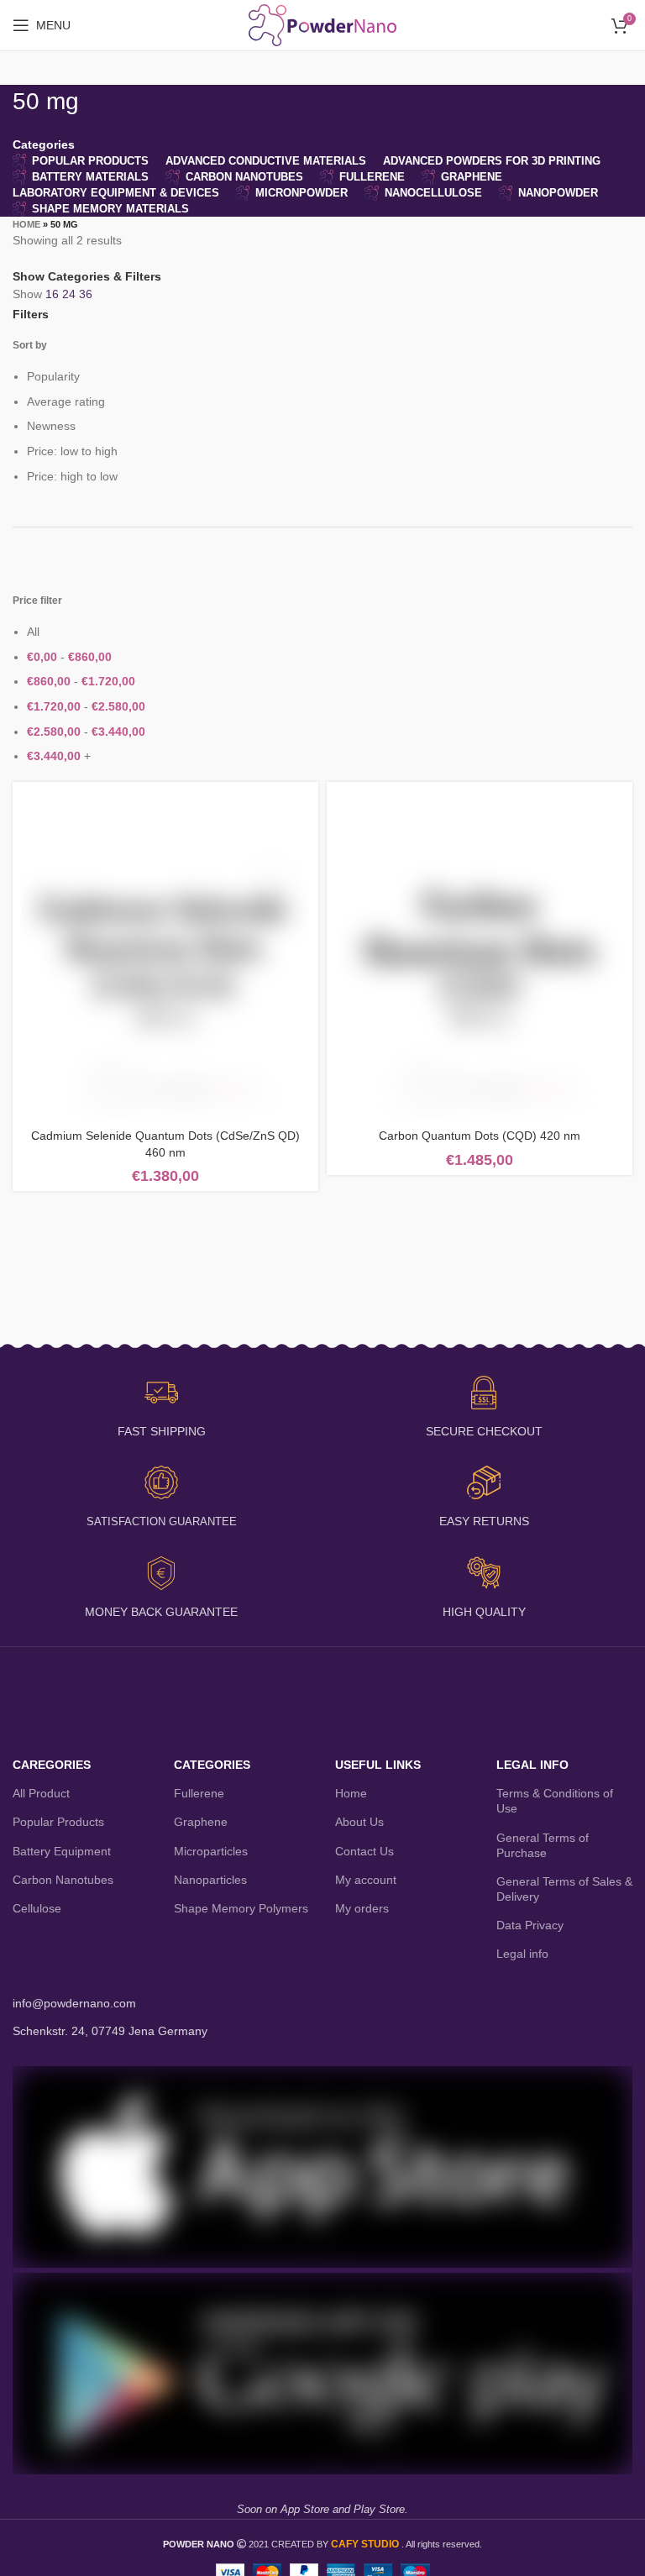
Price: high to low (72, 476)
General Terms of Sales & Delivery (564, 1889)
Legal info (522, 1954)
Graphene (201, 1822)
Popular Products (58, 1822)
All (33, 632)
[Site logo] (323, 24)
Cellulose (37, 1908)
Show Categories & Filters (87, 276)
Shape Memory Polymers (241, 1908)
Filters (31, 314)
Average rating (66, 401)
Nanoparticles (210, 1880)
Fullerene (199, 1793)
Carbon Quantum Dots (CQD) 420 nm (480, 1136)
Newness (51, 426)
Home (26, 224)
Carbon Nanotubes (63, 1880)
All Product (41, 1793)
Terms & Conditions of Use (555, 1801)
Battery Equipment (62, 1851)
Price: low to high (72, 451)
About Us (359, 1822)
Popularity (53, 376)
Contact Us (364, 1851)
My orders (362, 1908)
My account (366, 1880)
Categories (44, 144)
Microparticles (211, 1851)
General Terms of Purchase (543, 1845)
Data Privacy (530, 1925)
